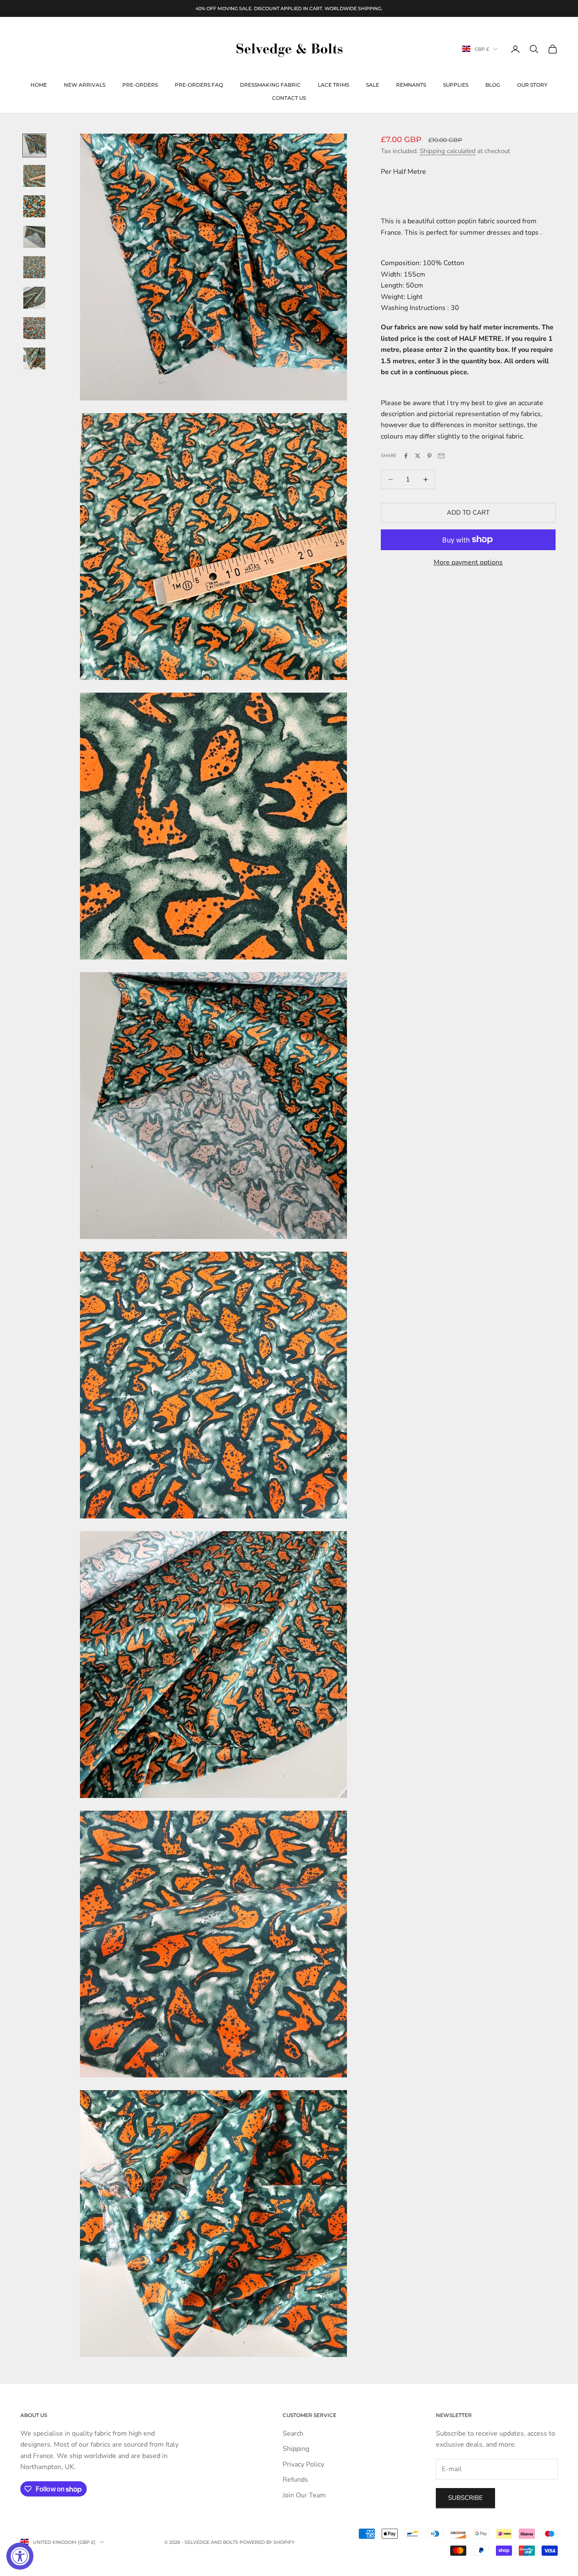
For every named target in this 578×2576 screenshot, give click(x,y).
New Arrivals (85, 85)
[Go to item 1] (34, 145)
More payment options (468, 562)
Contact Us (289, 98)
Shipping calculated (448, 151)
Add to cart (468, 512)
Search (293, 2433)
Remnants (411, 85)
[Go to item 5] (34, 267)
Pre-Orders (140, 85)
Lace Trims (333, 85)
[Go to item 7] (34, 328)
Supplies (456, 85)
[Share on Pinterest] (429, 456)
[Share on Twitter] (418, 456)
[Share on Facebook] (406, 456)
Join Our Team (304, 2495)
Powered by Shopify (267, 2542)
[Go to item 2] (34, 176)
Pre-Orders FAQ (199, 85)
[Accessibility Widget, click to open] (20, 2556)
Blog (493, 85)
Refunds (295, 2480)
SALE (373, 85)
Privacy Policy (303, 2464)
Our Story (532, 85)
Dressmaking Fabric (270, 85)
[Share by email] (441, 456)
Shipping (296, 2449)
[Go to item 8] (34, 359)
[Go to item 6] (34, 298)
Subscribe (465, 2498)
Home (39, 85)
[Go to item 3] (34, 206)
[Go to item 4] (34, 237)
